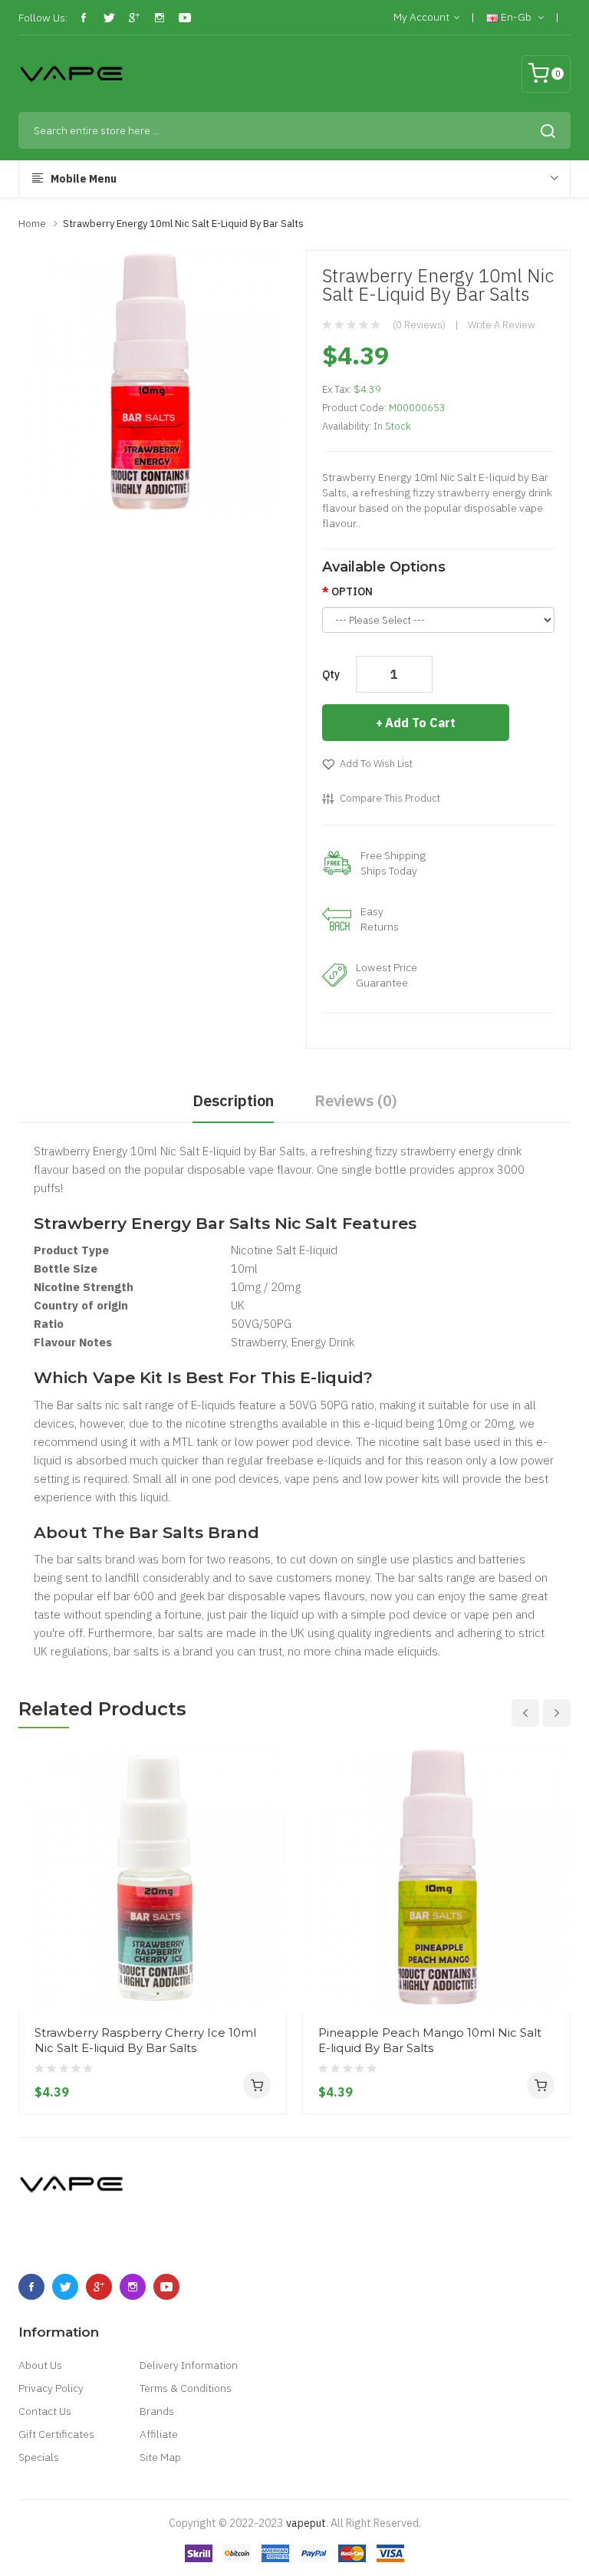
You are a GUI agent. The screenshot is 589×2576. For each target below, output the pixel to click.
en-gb (516, 17)
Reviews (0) (356, 1100)
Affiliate (159, 2434)
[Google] (134, 18)
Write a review (502, 325)
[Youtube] (185, 18)
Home (32, 224)
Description (233, 1100)
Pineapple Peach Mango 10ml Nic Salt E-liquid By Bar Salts (430, 2040)
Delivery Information (189, 2365)
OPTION (352, 591)
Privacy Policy (51, 2388)
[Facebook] (84, 18)
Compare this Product (390, 798)
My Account (421, 17)
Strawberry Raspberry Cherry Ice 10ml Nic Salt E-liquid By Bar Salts (145, 2040)
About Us (40, 2365)
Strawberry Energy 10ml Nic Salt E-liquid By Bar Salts (183, 224)
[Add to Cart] (257, 2085)
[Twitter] (109, 18)
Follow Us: (43, 18)
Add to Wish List (376, 764)
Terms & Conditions (186, 2388)
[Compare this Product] (269, 1955)
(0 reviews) (419, 325)
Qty (331, 674)
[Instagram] (160, 18)
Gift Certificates (56, 2434)
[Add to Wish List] (269, 1983)
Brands (157, 2411)
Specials (39, 2457)
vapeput (306, 2523)
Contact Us (45, 2411)
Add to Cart (420, 723)
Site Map (160, 2457)
